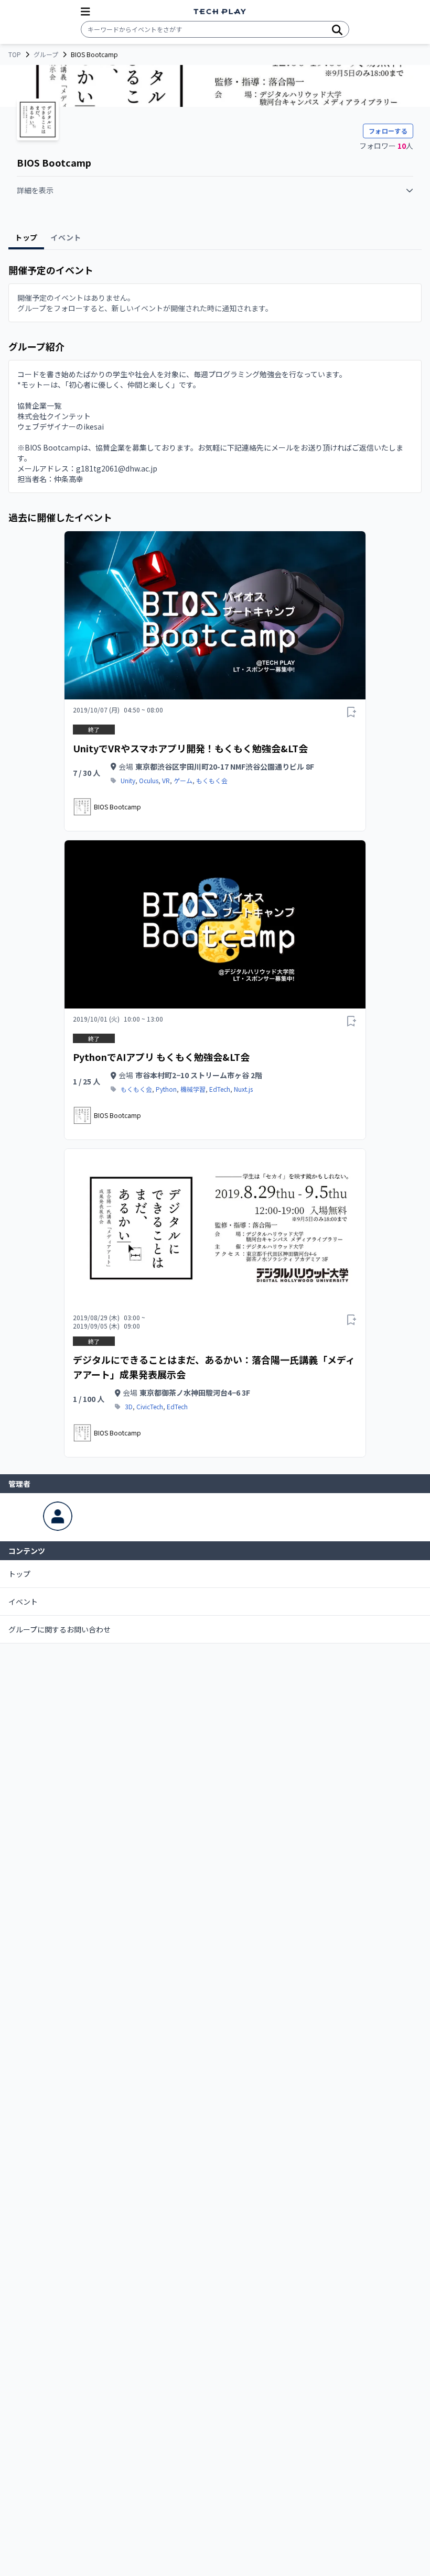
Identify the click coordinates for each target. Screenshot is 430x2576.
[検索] (337, 29)
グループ (46, 54)
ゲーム (183, 781)
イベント (23, 1602)
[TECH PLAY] (220, 12)
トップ (19, 1574)
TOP (15, 54)
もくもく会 (212, 781)
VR (166, 781)
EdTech (220, 1089)
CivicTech (150, 1407)
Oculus (149, 781)
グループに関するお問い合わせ (60, 1629)
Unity (128, 781)
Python (166, 1089)
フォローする (388, 131)
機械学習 (193, 1089)
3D (129, 1407)
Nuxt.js (243, 1089)
